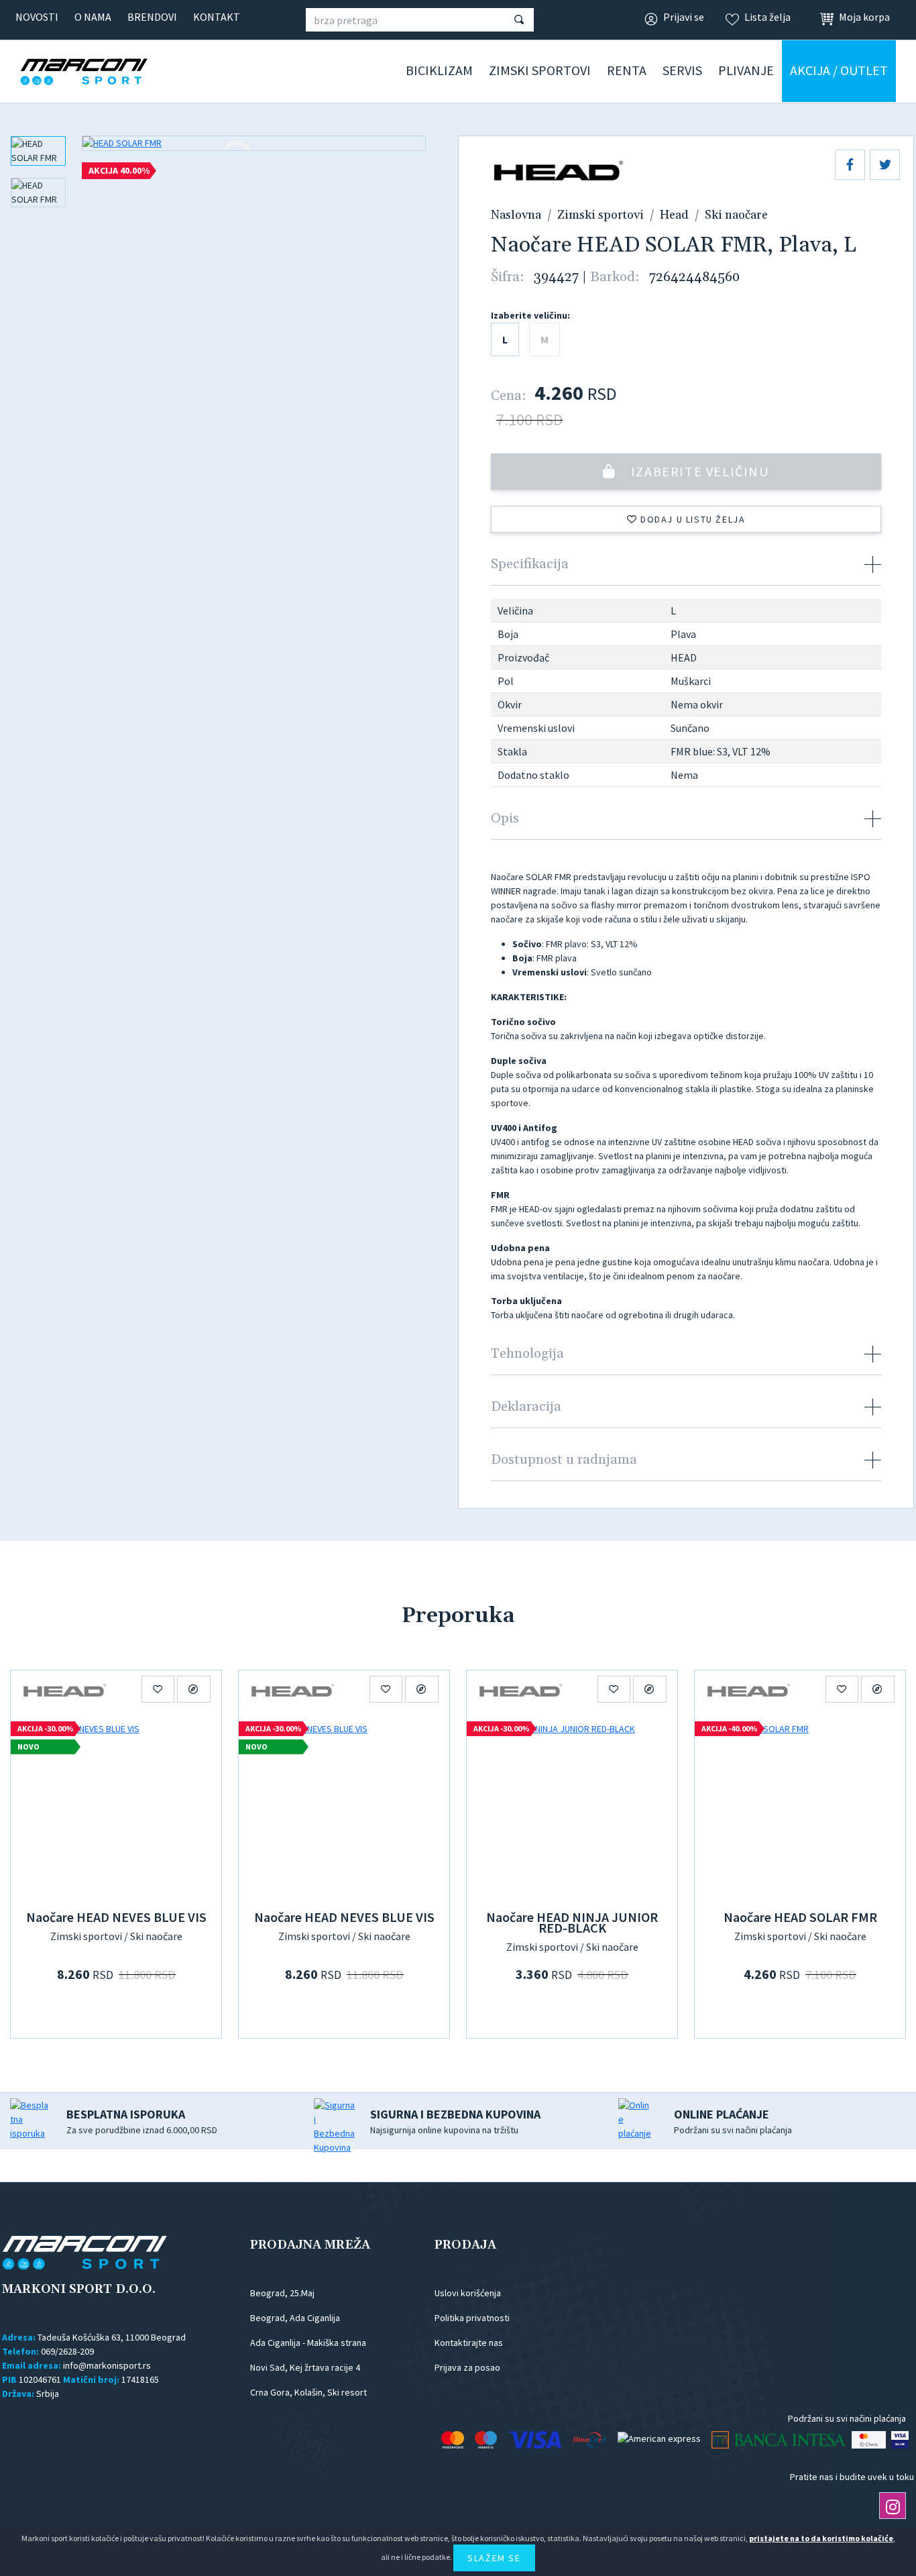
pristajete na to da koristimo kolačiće (821, 2538)
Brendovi (152, 17)
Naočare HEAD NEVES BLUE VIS (116, 1917)
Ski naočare (736, 215)
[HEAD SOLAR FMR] (254, 143)
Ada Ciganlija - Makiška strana (308, 2343)
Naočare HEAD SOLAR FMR (800, 1917)
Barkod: (615, 277)
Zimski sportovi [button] (540, 70)
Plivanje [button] (746, 70)
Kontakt (217, 17)
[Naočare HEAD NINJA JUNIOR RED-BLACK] (572, 1809)
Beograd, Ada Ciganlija (295, 2318)
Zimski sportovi (600, 215)
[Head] (64, 1689)
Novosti (37, 17)
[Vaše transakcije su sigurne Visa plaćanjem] (900, 2440)
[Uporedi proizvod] (194, 1689)
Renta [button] (627, 70)
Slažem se (494, 2558)
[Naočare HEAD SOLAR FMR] (800, 1809)
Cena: (508, 396)
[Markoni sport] (104, 72)
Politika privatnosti (472, 2318)
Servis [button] (682, 70)
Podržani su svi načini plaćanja (733, 2121)
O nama (93, 17)
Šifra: (507, 277)
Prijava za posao (467, 2367)
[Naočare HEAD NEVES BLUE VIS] (116, 1809)
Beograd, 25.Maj (282, 2293)
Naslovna (516, 215)
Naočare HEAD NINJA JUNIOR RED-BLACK (572, 1922)
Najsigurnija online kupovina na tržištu (455, 2121)
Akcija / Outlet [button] (839, 70)
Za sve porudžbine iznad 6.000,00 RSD (142, 2121)
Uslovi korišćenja (468, 2293)
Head (674, 215)
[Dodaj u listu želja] (158, 1689)
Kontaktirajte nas (469, 2343)
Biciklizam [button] (439, 70)
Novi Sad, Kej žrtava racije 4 (305, 2367)
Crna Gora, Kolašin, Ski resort (308, 2392)
